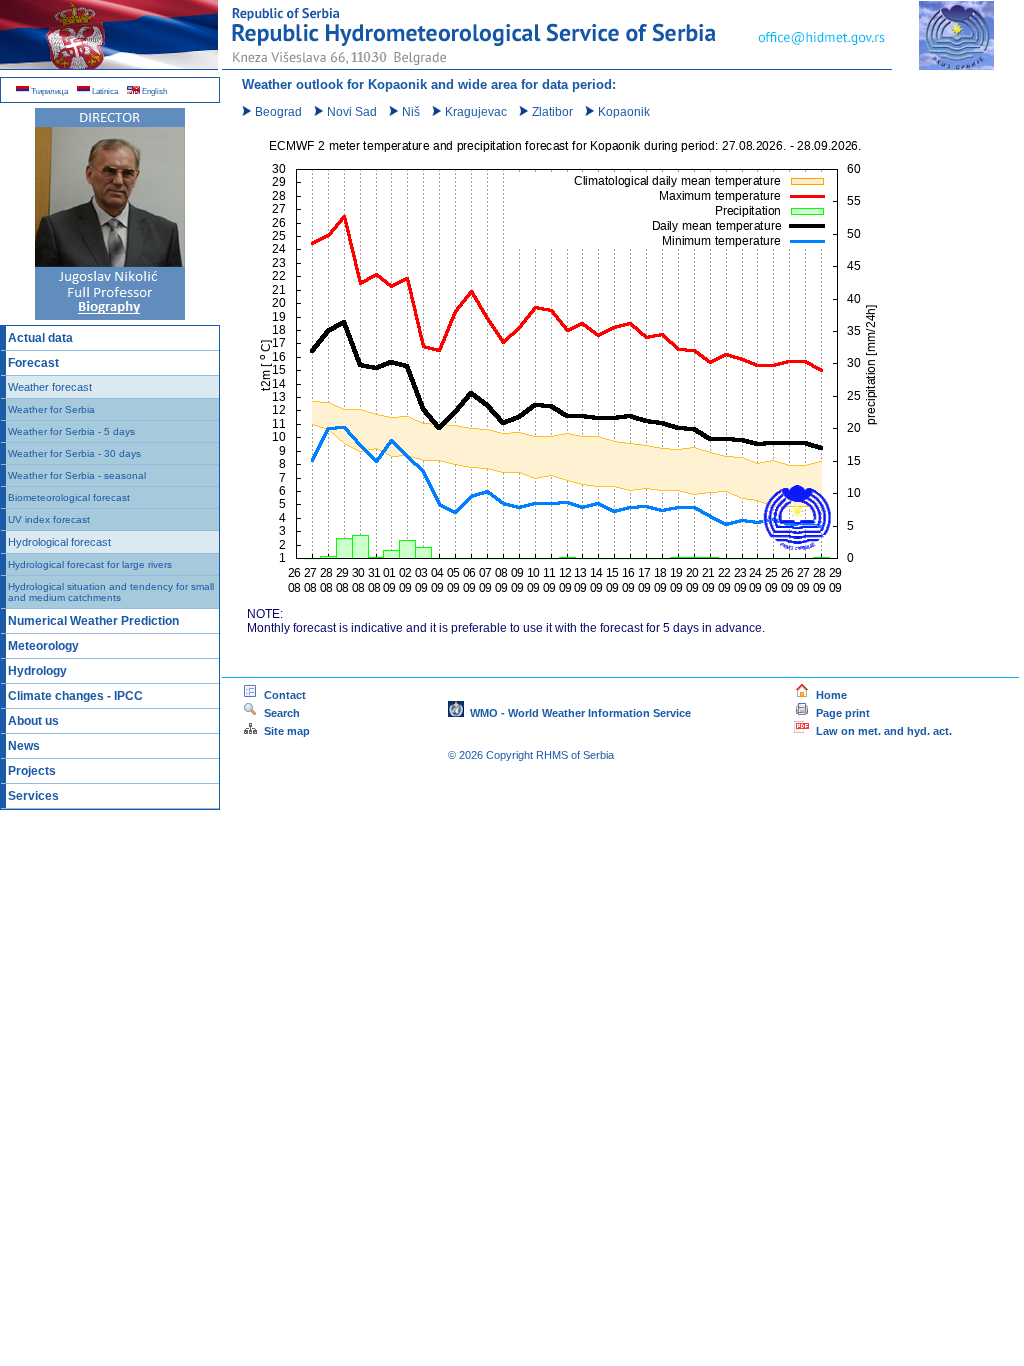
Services (33, 796)
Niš (409, 112)
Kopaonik (622, 112)
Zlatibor (551, 112)
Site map (284, 731)
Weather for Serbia (51, 409)
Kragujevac (474, 112)
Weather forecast (50, 387)
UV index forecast (49, 519)
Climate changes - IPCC (75, 696)
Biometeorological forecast (69, 497)
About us (33, 721)
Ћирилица (48, 91)
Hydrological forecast (59, 542)
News (24, 746)
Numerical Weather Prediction (93, 621)
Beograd (277, 112)
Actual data (40, 338)
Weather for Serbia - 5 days (71, 431)
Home (828, 695)
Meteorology (43, 646)
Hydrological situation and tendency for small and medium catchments (111, 592)
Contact (282, 695)
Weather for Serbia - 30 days (74, 453)
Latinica (104, 91)
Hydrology (37, 671)
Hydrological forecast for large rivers (90, 564)
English (153, 91)
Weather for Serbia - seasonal (77, 475)
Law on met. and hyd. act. (881, 731)
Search (322, 713)
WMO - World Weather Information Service (577, 713)
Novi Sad (350, 112)
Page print (843, 713)
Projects (32, 771)
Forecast (33, 363)
